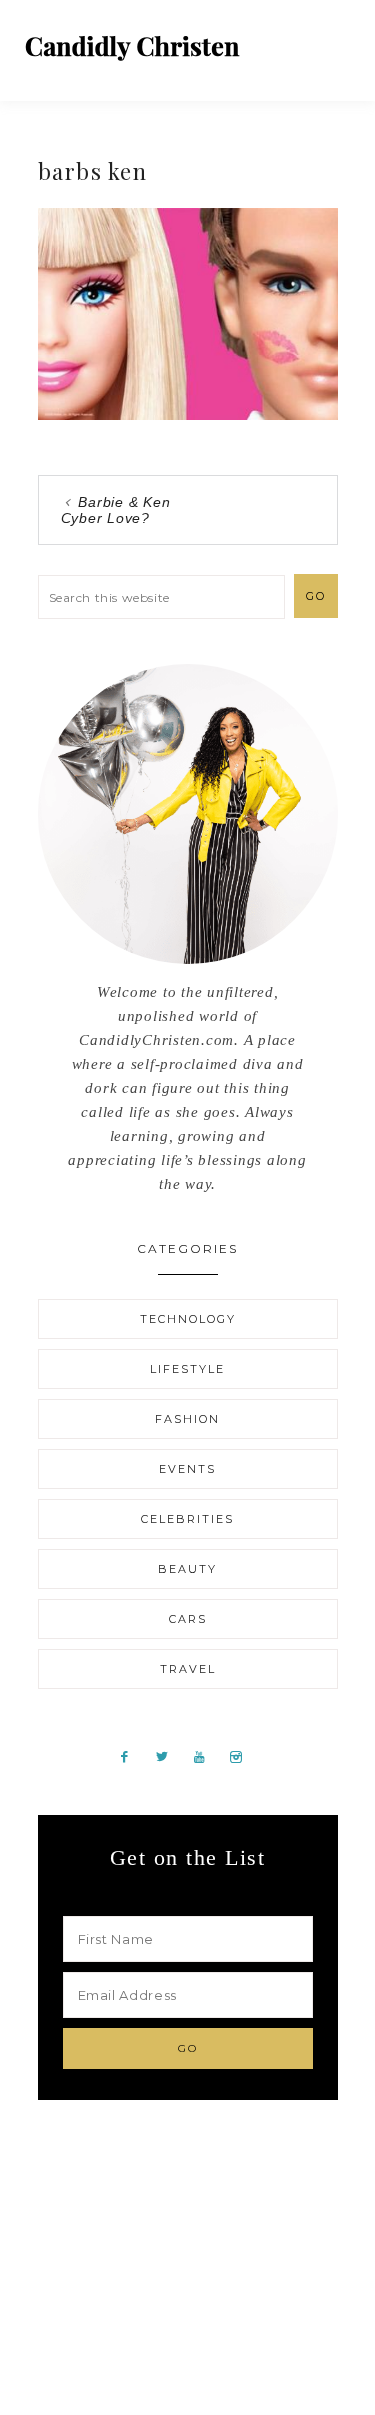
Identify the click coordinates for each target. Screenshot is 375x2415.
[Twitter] (169, 1756)
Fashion (187, 1419)
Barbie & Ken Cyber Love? (116, 510)
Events (187, 1469)
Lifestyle (187, 1369)
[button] (336, 40)
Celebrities (187, 1519)
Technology (188, 1319)
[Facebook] (131, 1756)
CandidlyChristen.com (132, 47)
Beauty (187, 1569)
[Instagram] (244, 1756)
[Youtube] (207, 1756)
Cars (188, 1619)
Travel (188, 1669)
